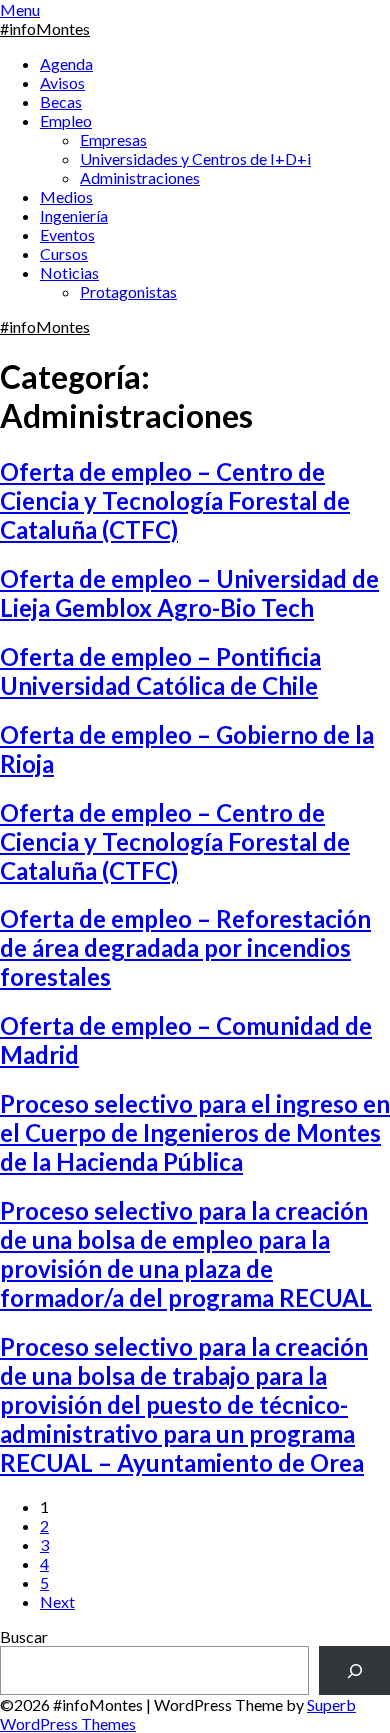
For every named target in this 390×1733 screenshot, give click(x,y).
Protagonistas (128, 291)
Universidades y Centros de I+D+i (195, 158)
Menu (20, 9)
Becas (61, 101)
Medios (66, 196)
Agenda (66, 63)
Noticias (69, 272)
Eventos (67, 234)
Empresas (113, 139)
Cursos (64, 253)
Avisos (62, 82)
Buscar (24, 1636)
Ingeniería (74, 215)
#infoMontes (45, 28)
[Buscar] (354, 1670)
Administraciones (140, 177)
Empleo (66, 120)
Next (57, 1601)
